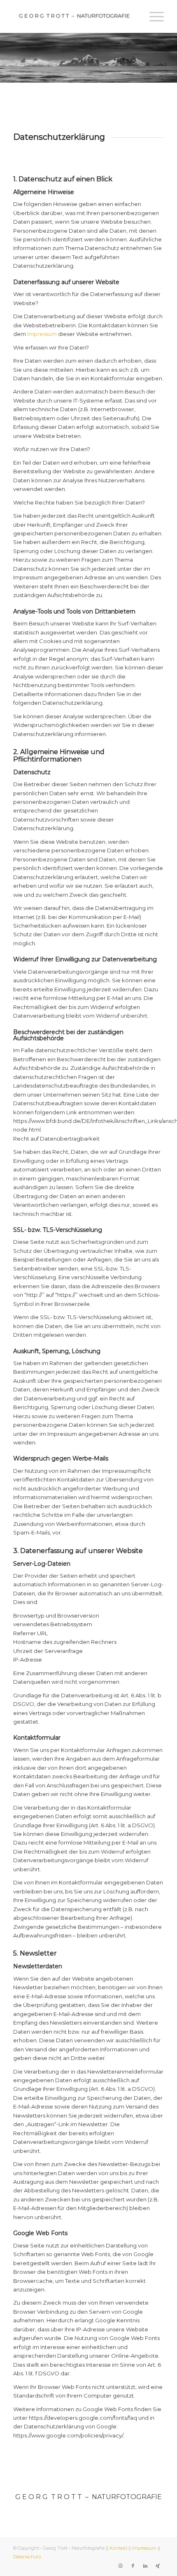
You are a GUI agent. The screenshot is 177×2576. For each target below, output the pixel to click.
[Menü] (153, 16)
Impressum (42, 334)
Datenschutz (27, 2557)
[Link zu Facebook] (133, 2566)
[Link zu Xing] (158, 2566)
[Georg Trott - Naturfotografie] (73, 16)
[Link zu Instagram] (121, 2566)
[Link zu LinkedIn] (145, 2566)
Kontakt (118, 2548)
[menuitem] (153, 16)
